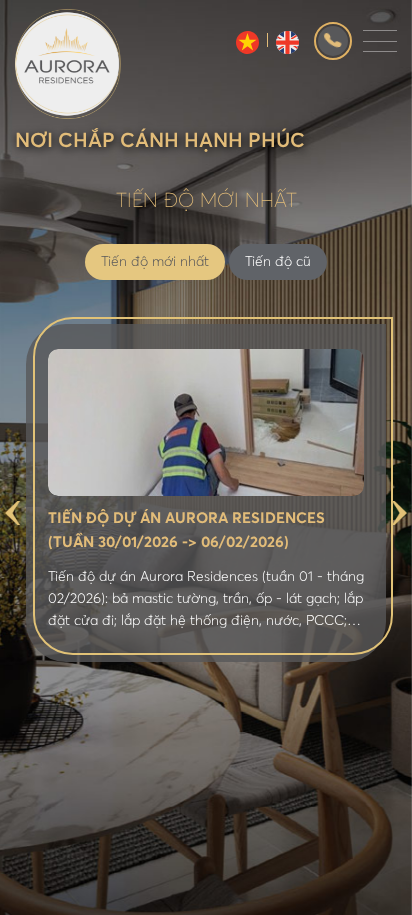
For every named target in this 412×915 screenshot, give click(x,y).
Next (399, 513)
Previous (12, 513)
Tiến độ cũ (278, 262)
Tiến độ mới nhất (155, 262)
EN (287, 42)
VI (247, 42)
